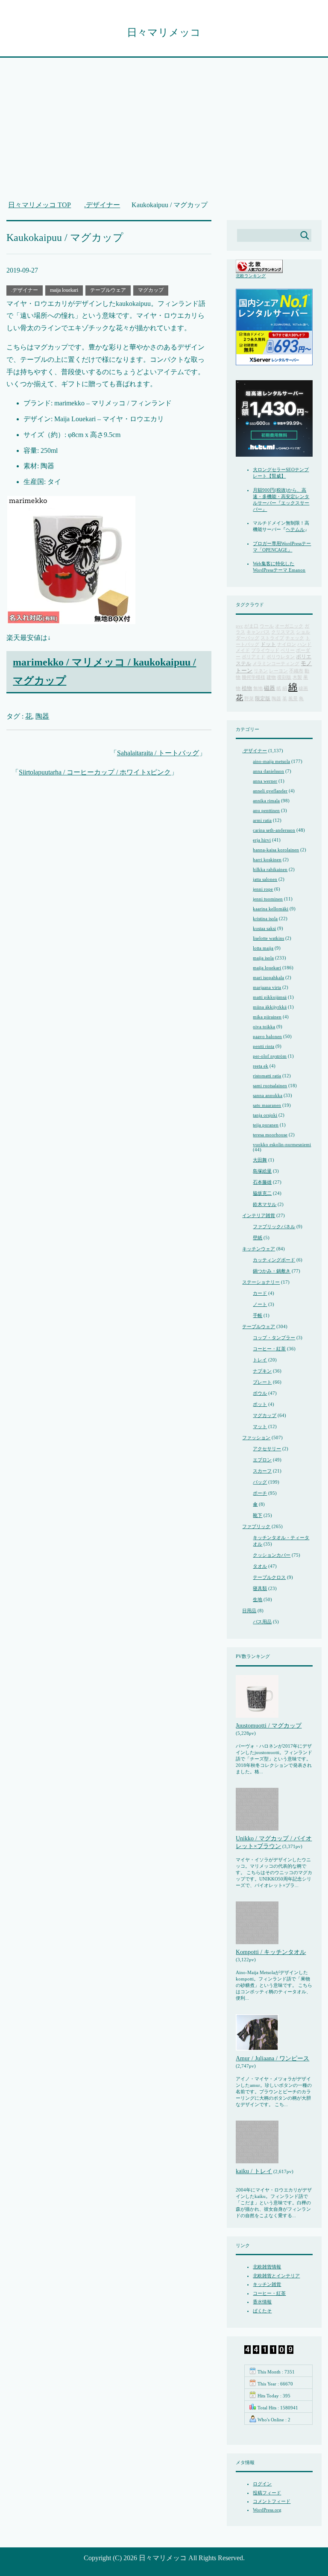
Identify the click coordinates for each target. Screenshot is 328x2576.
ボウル (260, 1393)
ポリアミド (253, 657)
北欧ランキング (251, 276)
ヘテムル (295, 529)
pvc (239, 626)
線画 (303, 688)
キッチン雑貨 (267, 2284)
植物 (247, 688)
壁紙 (258, 1238)
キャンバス (258, 632)
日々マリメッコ (164, 32)
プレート (262, 1382)
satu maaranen (267, 1105)
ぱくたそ (262, 2311)
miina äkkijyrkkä (270, 1007)
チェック (295, 638)
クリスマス (283, 632)
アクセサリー (267, 1449)
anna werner (265, 781)
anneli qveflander (270, 791)
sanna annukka (268, 1095)
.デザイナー (25, 290)
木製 (297, 677)
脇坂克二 (262, 1193)
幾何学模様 (253, 677)
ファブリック (256, 1526)
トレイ (260, 1360)
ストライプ (272, 638)
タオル (260, 1566)
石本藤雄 (262, 1182)
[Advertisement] (164, 133)
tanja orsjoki (265, 1115)
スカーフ (262, 1471)
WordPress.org (267, 2510)
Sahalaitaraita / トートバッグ (158, 753)
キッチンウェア (259, 1249)
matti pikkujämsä (270, 997)
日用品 (249, 1611)
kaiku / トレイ (254, 2171)
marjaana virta (267, 987)
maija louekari (64, 290)
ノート (260, 1304)
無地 (258, 688)
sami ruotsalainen (270, 1086)
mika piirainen (267, 1017)
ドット (268, 644)
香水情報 (262, 2302)
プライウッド (265, 650)
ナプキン (262, 1371)
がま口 (251, 626)
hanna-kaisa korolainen (276, 850)
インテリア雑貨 (259, 1215)
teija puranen (266, 1125)
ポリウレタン (281, 657)
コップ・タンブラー (274, 1338)
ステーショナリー (261, 1282)
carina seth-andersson (274, 830)
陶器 (42, 716)
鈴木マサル (265, 1204)
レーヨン (278, 671)
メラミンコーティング (276, 664)
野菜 (249, 699)
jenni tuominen (268, 899)
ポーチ (260, 1493)
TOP (40, 205)
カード (260, 1293)
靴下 (258, 1515)
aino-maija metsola (271, 761)
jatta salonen (265, 879)
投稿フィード (267, 2493)
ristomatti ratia (267, 1076)
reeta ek (261, 1066)
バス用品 (262, 1622)
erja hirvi (262, 840)
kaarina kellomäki (271, 909)
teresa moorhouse (270, 1135)
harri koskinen (267, 860)
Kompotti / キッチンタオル (271, 1952)
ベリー (288, 650)
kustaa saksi (264, 928)
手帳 (258, 1315)
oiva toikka (264, 1027)
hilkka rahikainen (270, 869)
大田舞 (260, 1160)
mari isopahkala (268, 977)
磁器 (269, 688)
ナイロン (287, 644)
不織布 (296, 671)
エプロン (262, 1460)
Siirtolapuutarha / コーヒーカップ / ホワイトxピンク (95, 772)
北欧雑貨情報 (267, 2267)
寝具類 (260, 1588)
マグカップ (151, 290)
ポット (260, 1404)
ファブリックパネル (274, 1226)
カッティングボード (274, 1260)
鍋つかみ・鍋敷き (272, 1271)
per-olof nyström (270, 1056)
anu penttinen (266, 810)
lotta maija (263, 948)
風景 (293, 699)
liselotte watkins (268, 938)
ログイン (262, 2484)
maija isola (263, 958)
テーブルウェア (108, 290)
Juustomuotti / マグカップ (269, 1726)
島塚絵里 (262, 1171)
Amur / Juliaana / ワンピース (272, 2058)
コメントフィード (272, 2501)
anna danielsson (268, 771)
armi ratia (262, 820)
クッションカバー (272, 1555)
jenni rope (263, 889)
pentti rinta (264, 1046)
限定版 (263, 699)
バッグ (260, 1482)
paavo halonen (267, 1036)
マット (260, 1426)
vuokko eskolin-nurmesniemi (282, 1144)
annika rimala (266, 801)
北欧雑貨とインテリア (276, 2276)
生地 (258, 1599)
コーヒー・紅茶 (269, 1349)
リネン (261, 671)
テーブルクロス (269, 1577)
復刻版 (284, 677)
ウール (267, 626)
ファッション (256, 1438)
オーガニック (289, 626)
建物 (271, 677)
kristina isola (265, 918)
